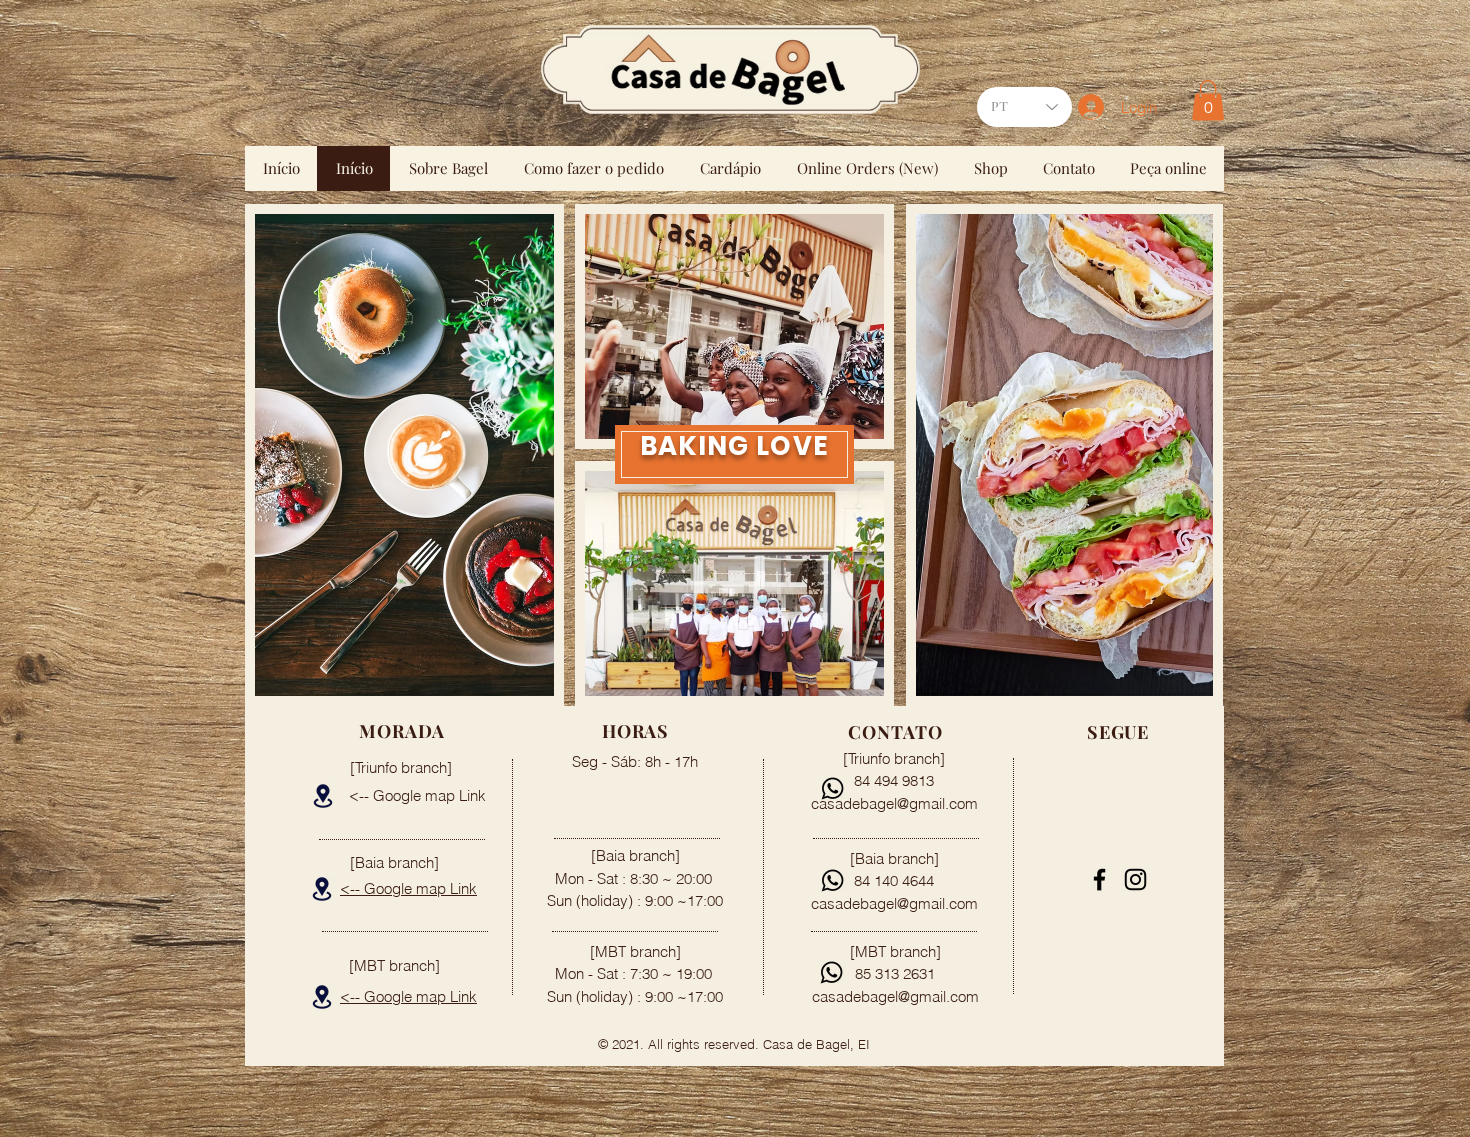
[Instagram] (1135, 879)
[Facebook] (1099, 879)
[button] (1208, 100)
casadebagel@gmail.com (895, 996)
